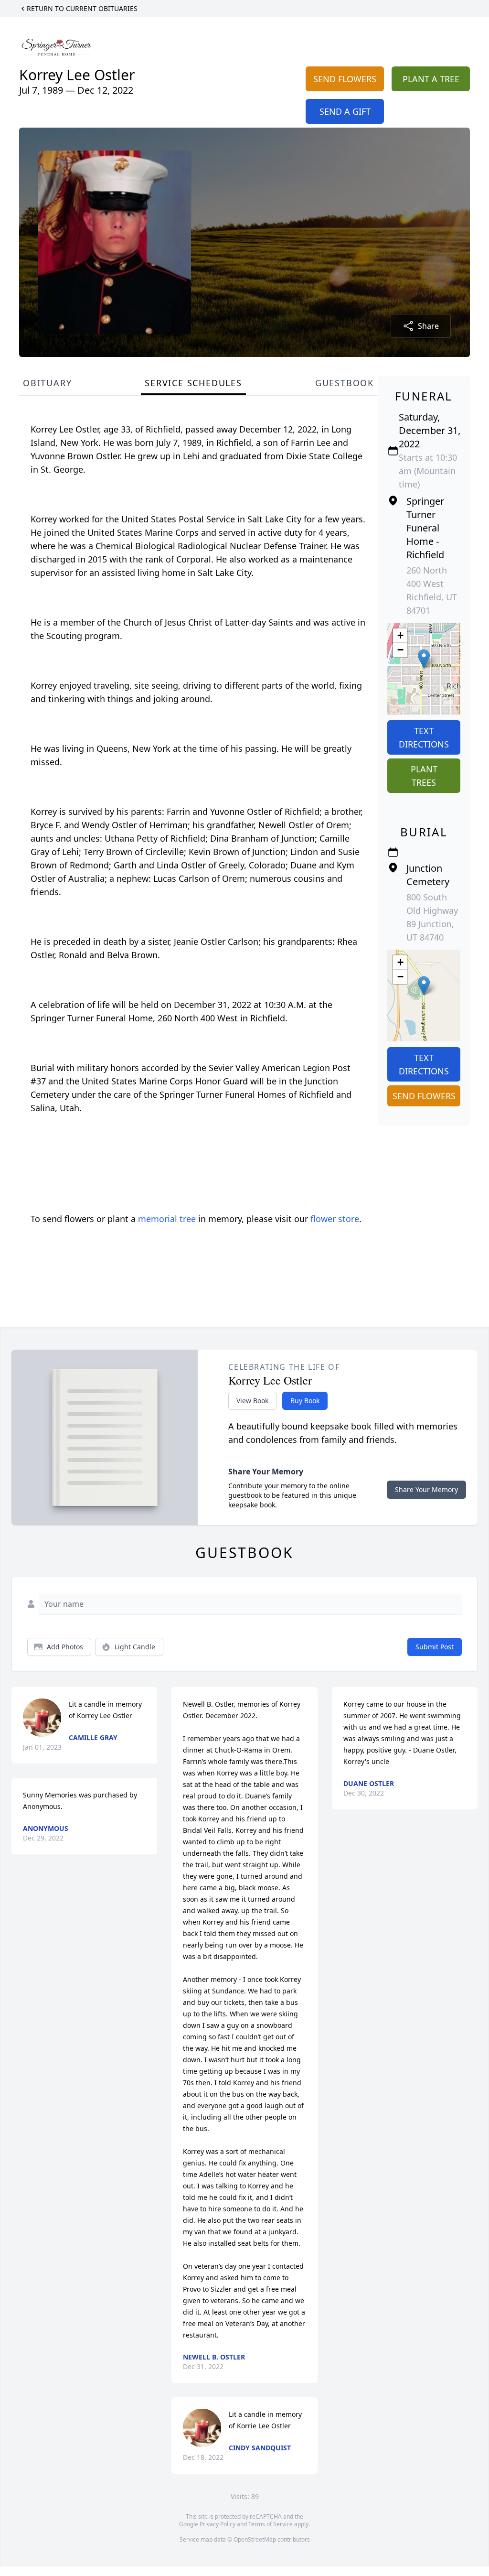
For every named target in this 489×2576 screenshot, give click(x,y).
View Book (252, 1401)
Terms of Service (271, 2524)
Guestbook (345, 383)
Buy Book (305, 1401)
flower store (335, 1219)
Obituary (47, 383)
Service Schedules (193, 383)
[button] (424, 659)
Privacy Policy (218, 2524)
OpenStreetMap (255, 2539)
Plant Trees (424, 776)
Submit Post (435, 1647)
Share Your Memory (426, 1489)
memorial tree (167, 1219)
